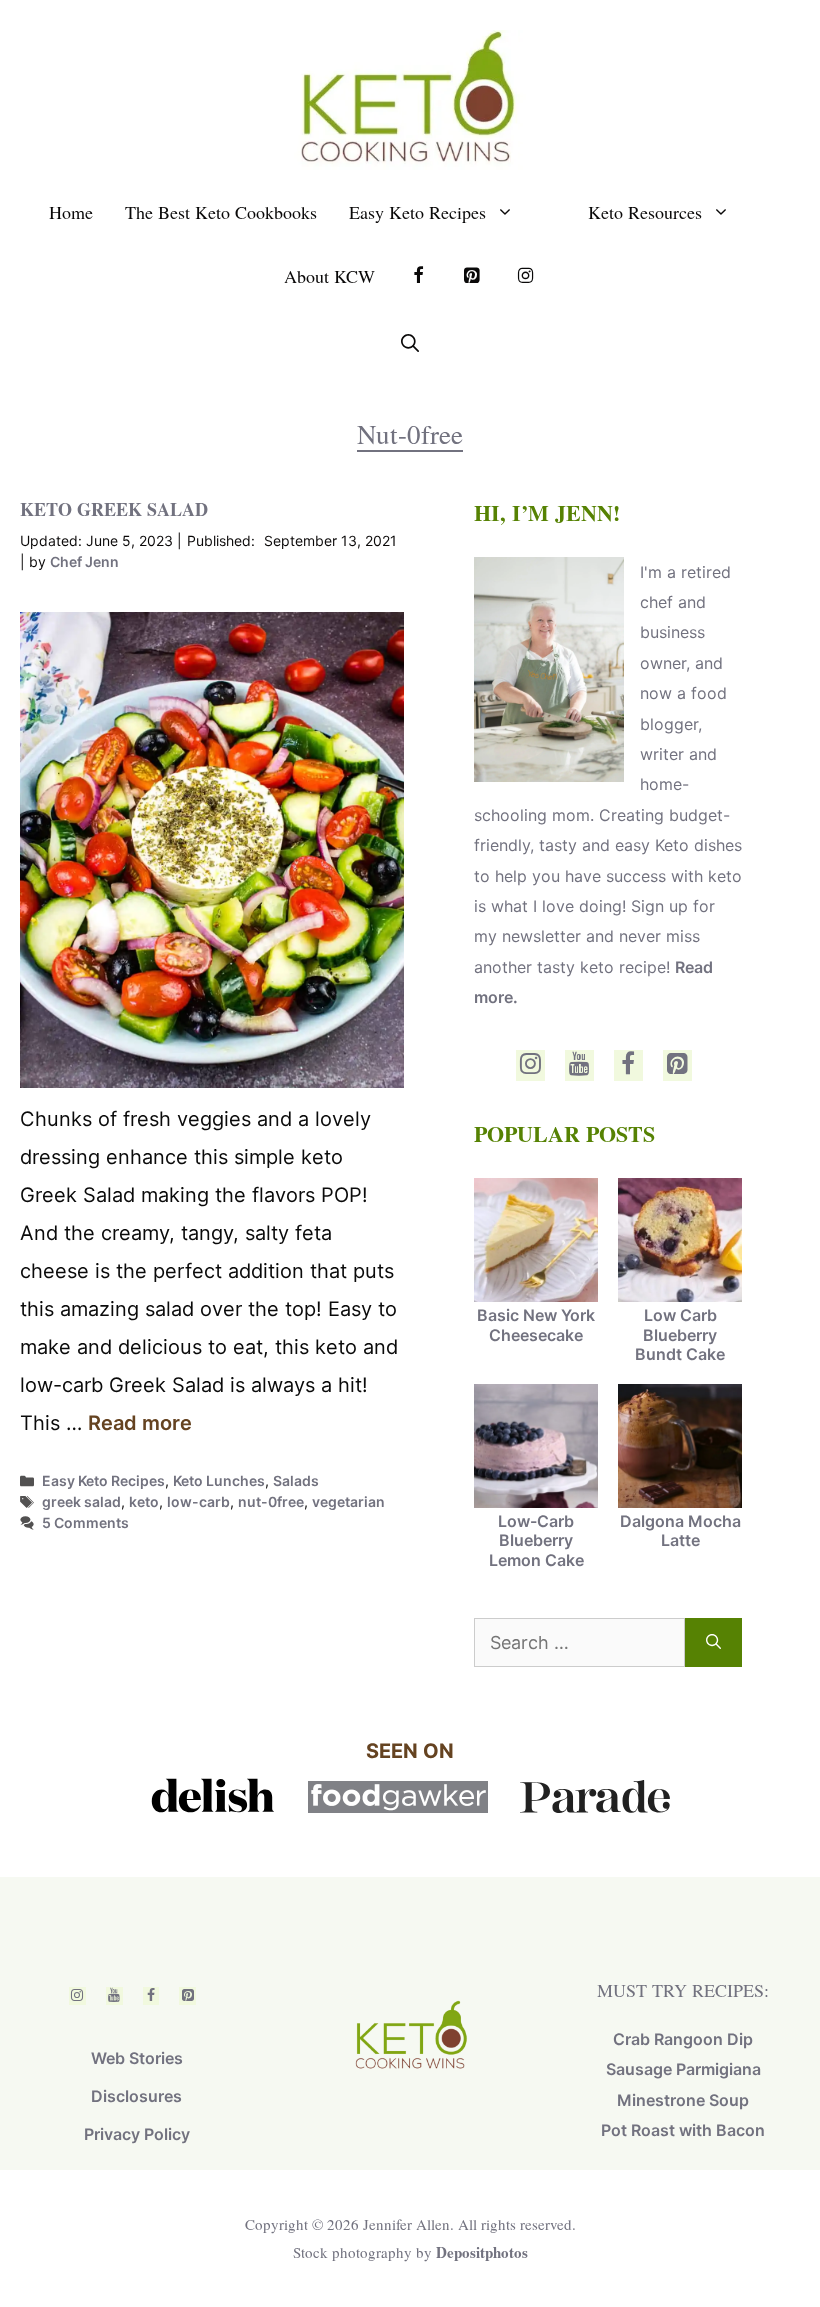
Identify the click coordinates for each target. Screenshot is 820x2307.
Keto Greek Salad (114, 509)
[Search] (713, 1642)
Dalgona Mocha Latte (680, 1530)
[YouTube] (579, 1065)
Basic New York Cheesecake (536, 1324)
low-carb (198, 1501)
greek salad (81, 1501)
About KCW (329, 276)
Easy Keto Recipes (417, 212)
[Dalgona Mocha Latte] (680, 1448)
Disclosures (136, 2096)
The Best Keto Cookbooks (221, 212)
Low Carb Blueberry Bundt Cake (680, 1334)
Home (71, 212)
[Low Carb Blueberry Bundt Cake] (680, 1242)
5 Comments (85, 1522)
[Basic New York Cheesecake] (536, 1242)
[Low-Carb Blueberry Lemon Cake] (536, 1448)
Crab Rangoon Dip (683, 2039)
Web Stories (137, 2058)
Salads (296, 1480)
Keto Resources (645, 212)
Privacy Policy (137, 2134)
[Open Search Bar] (410, 343)
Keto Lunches (219, 1480)
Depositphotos (482, 2252)
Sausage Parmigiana (683, 2069)
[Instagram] (530, 1065)
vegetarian (348, 1501)
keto (144, 1501)
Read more (140, 1423)
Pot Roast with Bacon (683, 2130)
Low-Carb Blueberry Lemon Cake (536, 1540)
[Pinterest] (677, 1065)
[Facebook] (628, 1065)
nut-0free (271, 1501)
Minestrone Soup (683, 2100)
